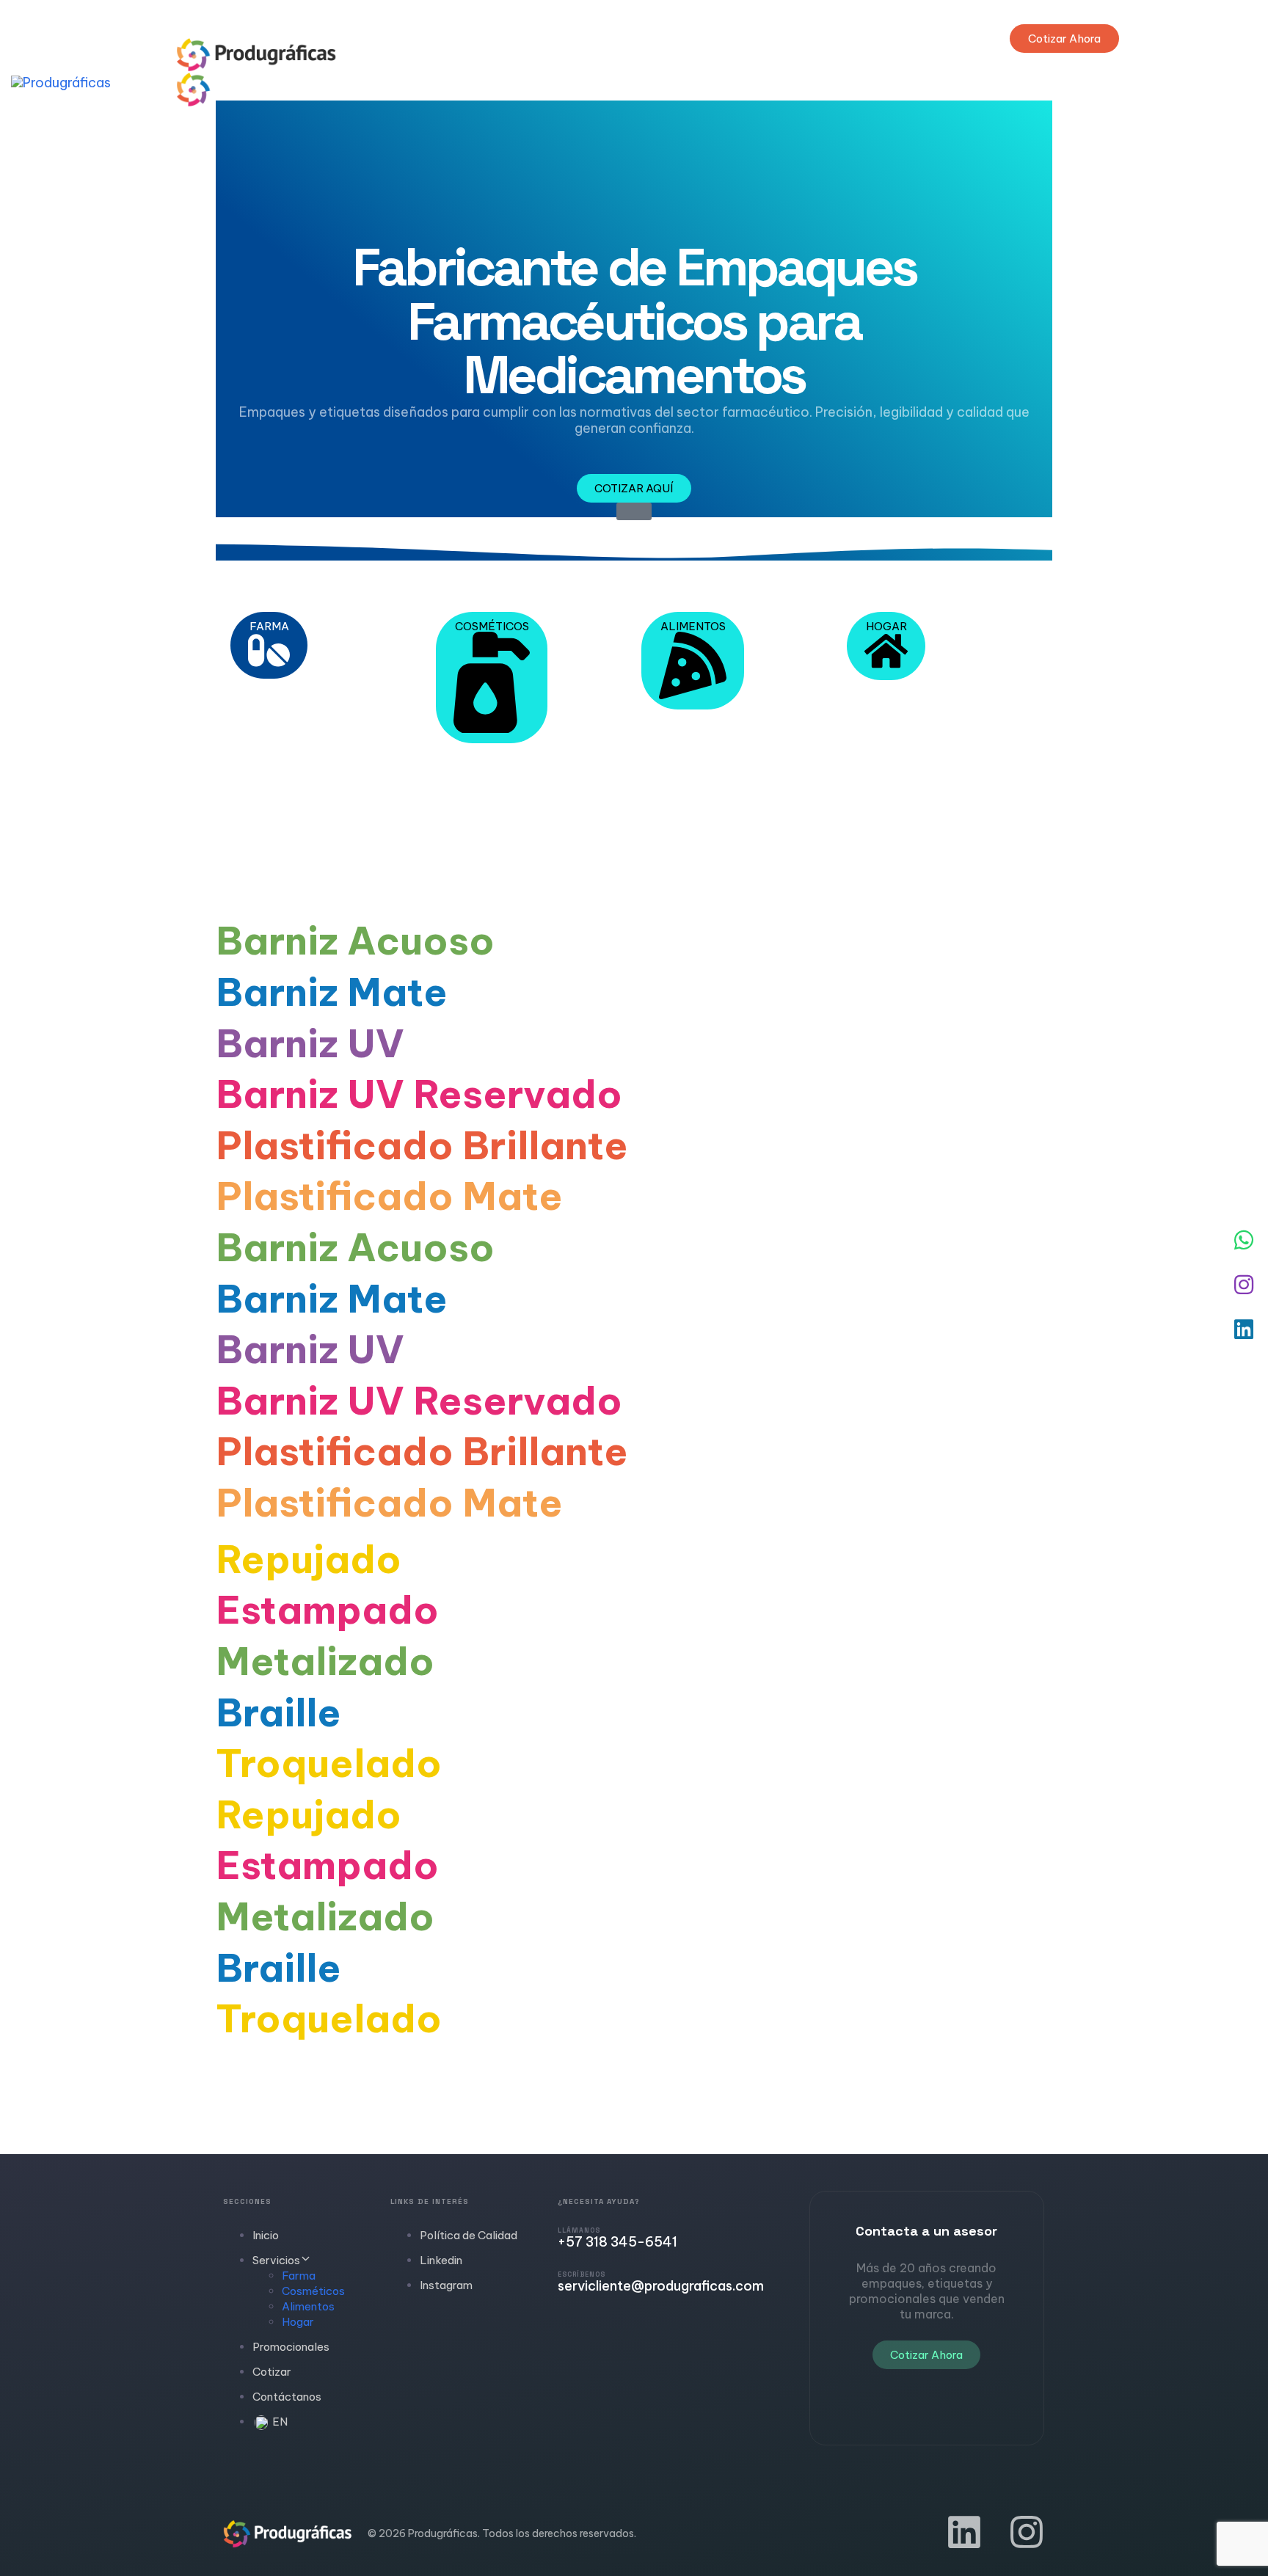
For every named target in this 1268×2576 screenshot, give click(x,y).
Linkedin (441, 2260)
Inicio (266, 2235)
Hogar (298, 2322)
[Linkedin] (964, 2532)
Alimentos (308, 2306)
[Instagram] (1027, 2532)
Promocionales (291, 2347)
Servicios (276, 2260)
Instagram (446, 2285)
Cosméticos (313, 2291)
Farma (299, 2276)
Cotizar (272, 2372)
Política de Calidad (469, 2235)
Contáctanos (287, 2397)
